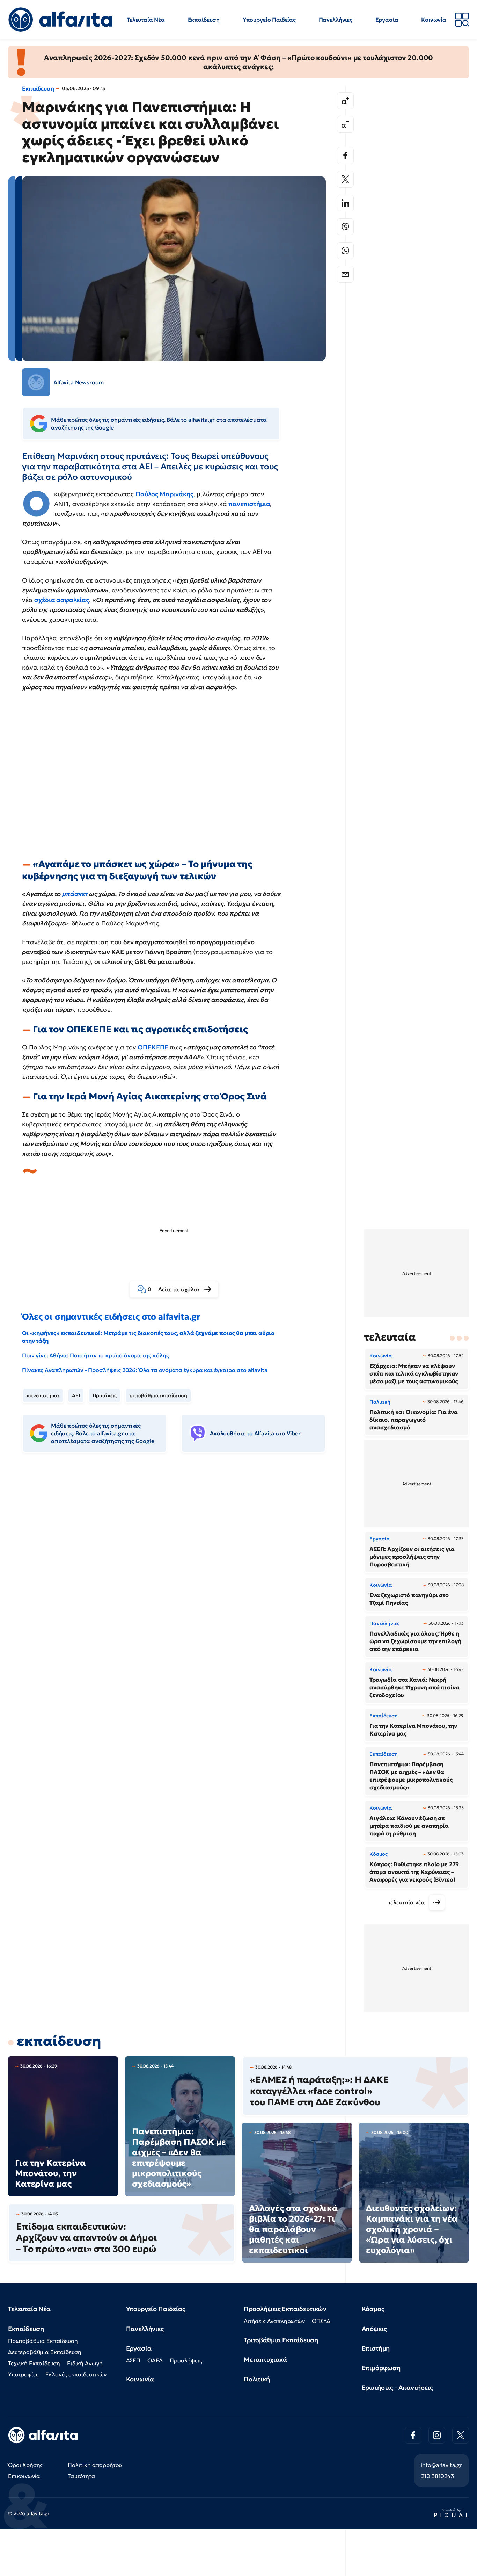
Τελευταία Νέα (146, 20)
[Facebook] (345, 156)
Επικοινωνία (24, 2476)
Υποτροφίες (23, 2374)
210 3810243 (438, 2476)
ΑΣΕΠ (133, 2360)
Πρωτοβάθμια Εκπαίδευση (43, 2341)
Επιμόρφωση (381, 2368)
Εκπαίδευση (204, 20)
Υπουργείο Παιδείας (269, 20)
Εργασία (387, 20)
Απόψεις (374, 2329)
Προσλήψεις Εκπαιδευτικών (285, 2309)
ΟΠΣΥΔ (321, 2321)
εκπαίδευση (59, 2041)
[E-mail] (345, 274)
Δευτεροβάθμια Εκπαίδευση (45, 2352)
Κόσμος (373, 2309)
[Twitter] (345, 179)
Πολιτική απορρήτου (95, 2465)
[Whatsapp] (345, 251)
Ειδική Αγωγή (85, 2363)
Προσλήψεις (186, 2360)
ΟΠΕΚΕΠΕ (154, 1047)
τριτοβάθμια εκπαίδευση (158, 1395)
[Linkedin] (345, 203)
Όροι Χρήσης (25, 2465)
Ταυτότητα (82, 2476)
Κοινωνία (434, 20)
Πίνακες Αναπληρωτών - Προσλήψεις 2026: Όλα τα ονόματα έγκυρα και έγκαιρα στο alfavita (145, 1370)
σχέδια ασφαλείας (61, 600)
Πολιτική (257, 2379)
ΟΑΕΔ (155, 2360)
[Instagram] (437, 2435)
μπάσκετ (75, 894)
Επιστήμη (376, 2348)
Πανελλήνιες (336, 20)
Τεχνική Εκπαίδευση (34, 2363)
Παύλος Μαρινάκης (164, 494)
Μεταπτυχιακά (265, 2359)
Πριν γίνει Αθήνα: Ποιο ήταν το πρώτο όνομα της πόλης (96, 1355)
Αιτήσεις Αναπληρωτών (274, 2321)
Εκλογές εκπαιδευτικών (76, 2374)
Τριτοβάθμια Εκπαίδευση (281, 2340)
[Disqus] (179, 1565)
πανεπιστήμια (249, 504)
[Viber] (345, 227)
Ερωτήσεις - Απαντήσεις (397, 2387)
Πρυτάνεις (105, 1395)
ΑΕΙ (76, 1395)
